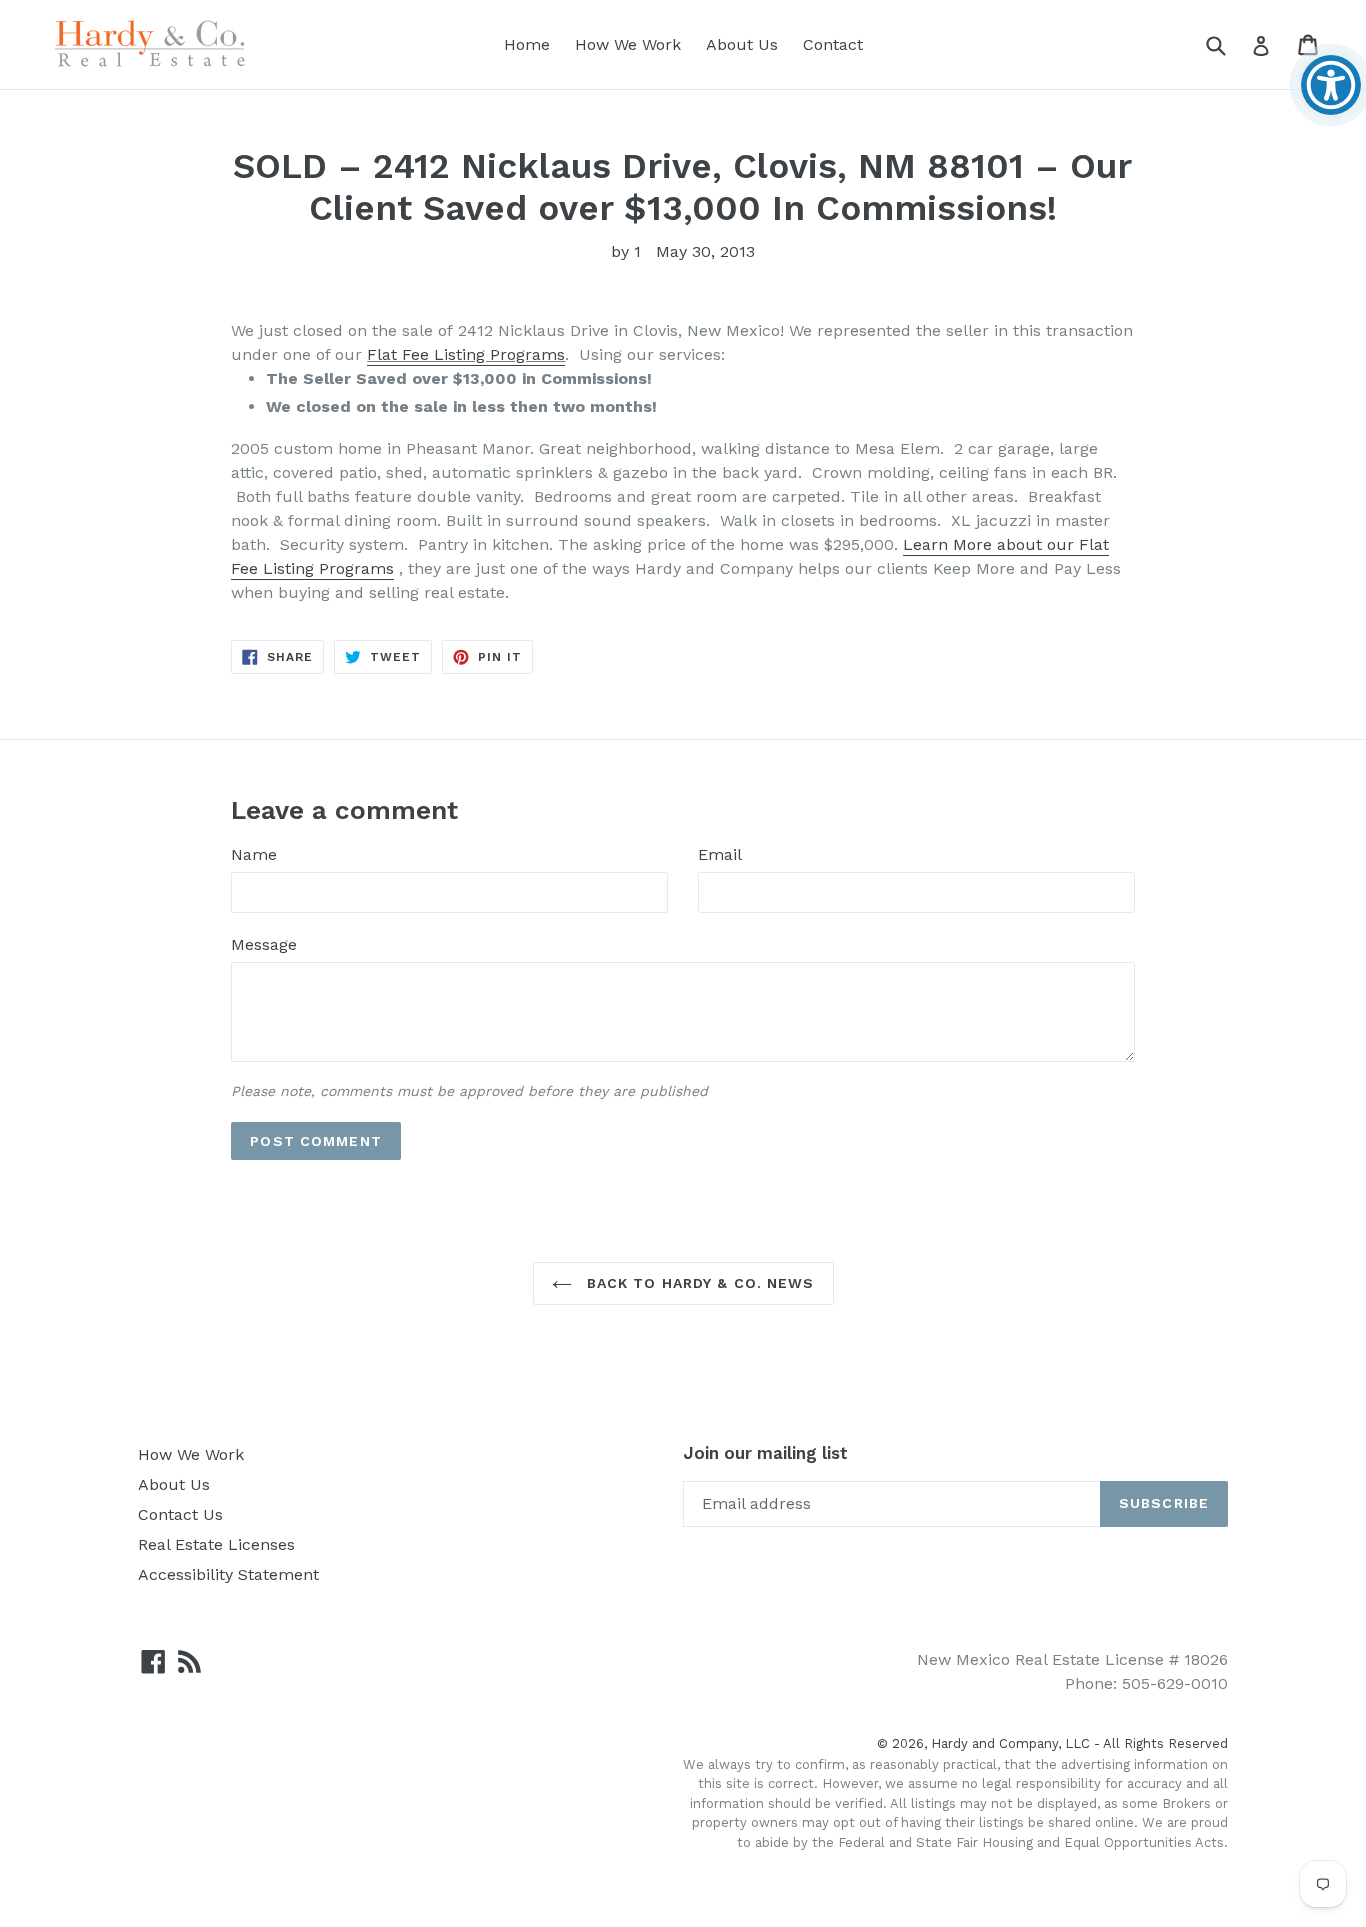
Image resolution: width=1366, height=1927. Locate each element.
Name (254, 854)
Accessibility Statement (228, 1574)
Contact (833, 44)
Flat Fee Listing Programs (466, 354)
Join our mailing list (765, 1453)
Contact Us (180, 1514)
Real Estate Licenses (216, 1544)
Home (527, 44)
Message (264, 944)
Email (720, 854)
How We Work (628, 44)
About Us (742, 44)
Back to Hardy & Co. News (698, 1283)
